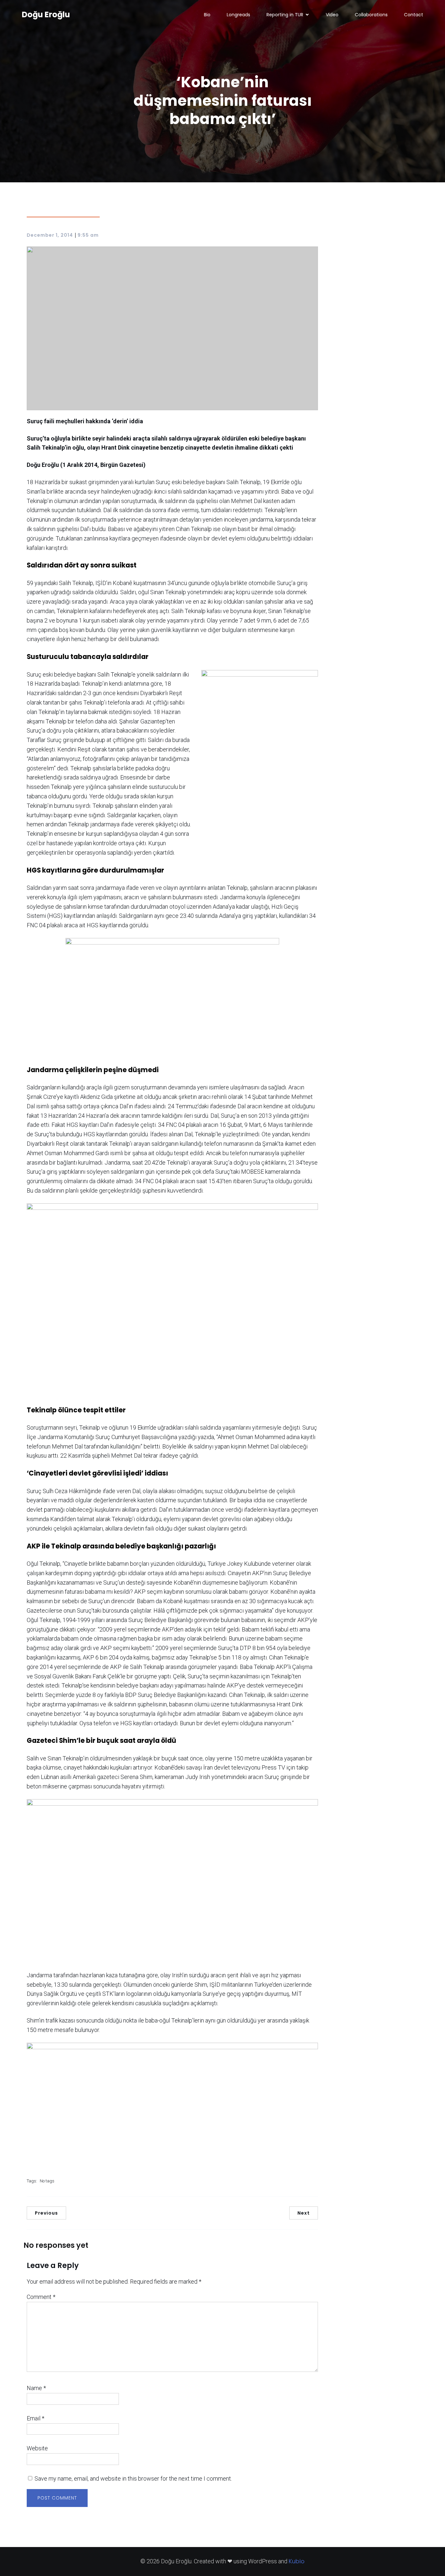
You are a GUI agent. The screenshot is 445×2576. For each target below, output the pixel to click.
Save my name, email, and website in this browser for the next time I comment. (133, 2478)
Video (332, 15)
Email (36, 2418)
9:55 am (88, 235)
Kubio (297, 2561)
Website (37, 2448)
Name (36, 2388)
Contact (414, 15)
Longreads (238, 15)
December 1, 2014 (50, 235)
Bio (207, 15)
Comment (41, 2297)
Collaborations (371, 15)
